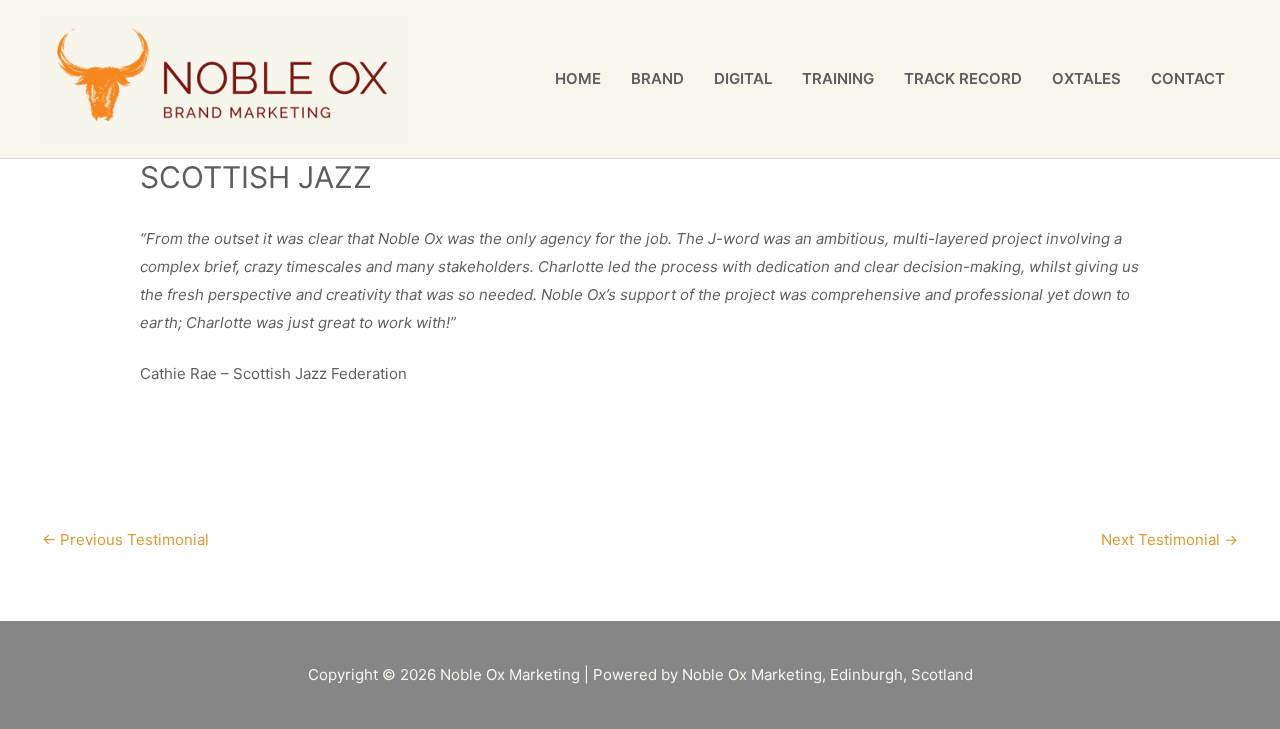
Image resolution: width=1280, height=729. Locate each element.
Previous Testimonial (125, 539)
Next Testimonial (1169, 539)
